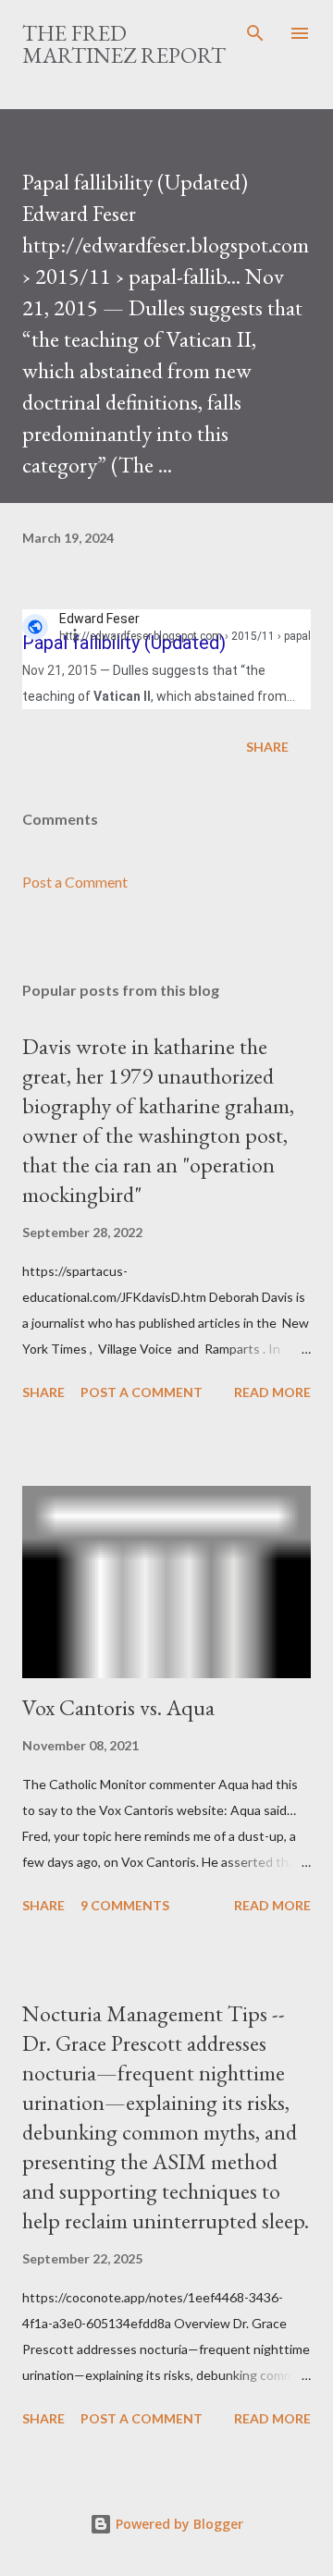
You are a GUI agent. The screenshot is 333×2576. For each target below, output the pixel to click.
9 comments (125, 1905)
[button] (85, 633)
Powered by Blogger (178, 2524)
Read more (272, 1392)
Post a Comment (75, 882)
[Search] (255, 33)
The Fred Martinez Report (124, 44)
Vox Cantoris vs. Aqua (118, 1707)
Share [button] (267, 747)
